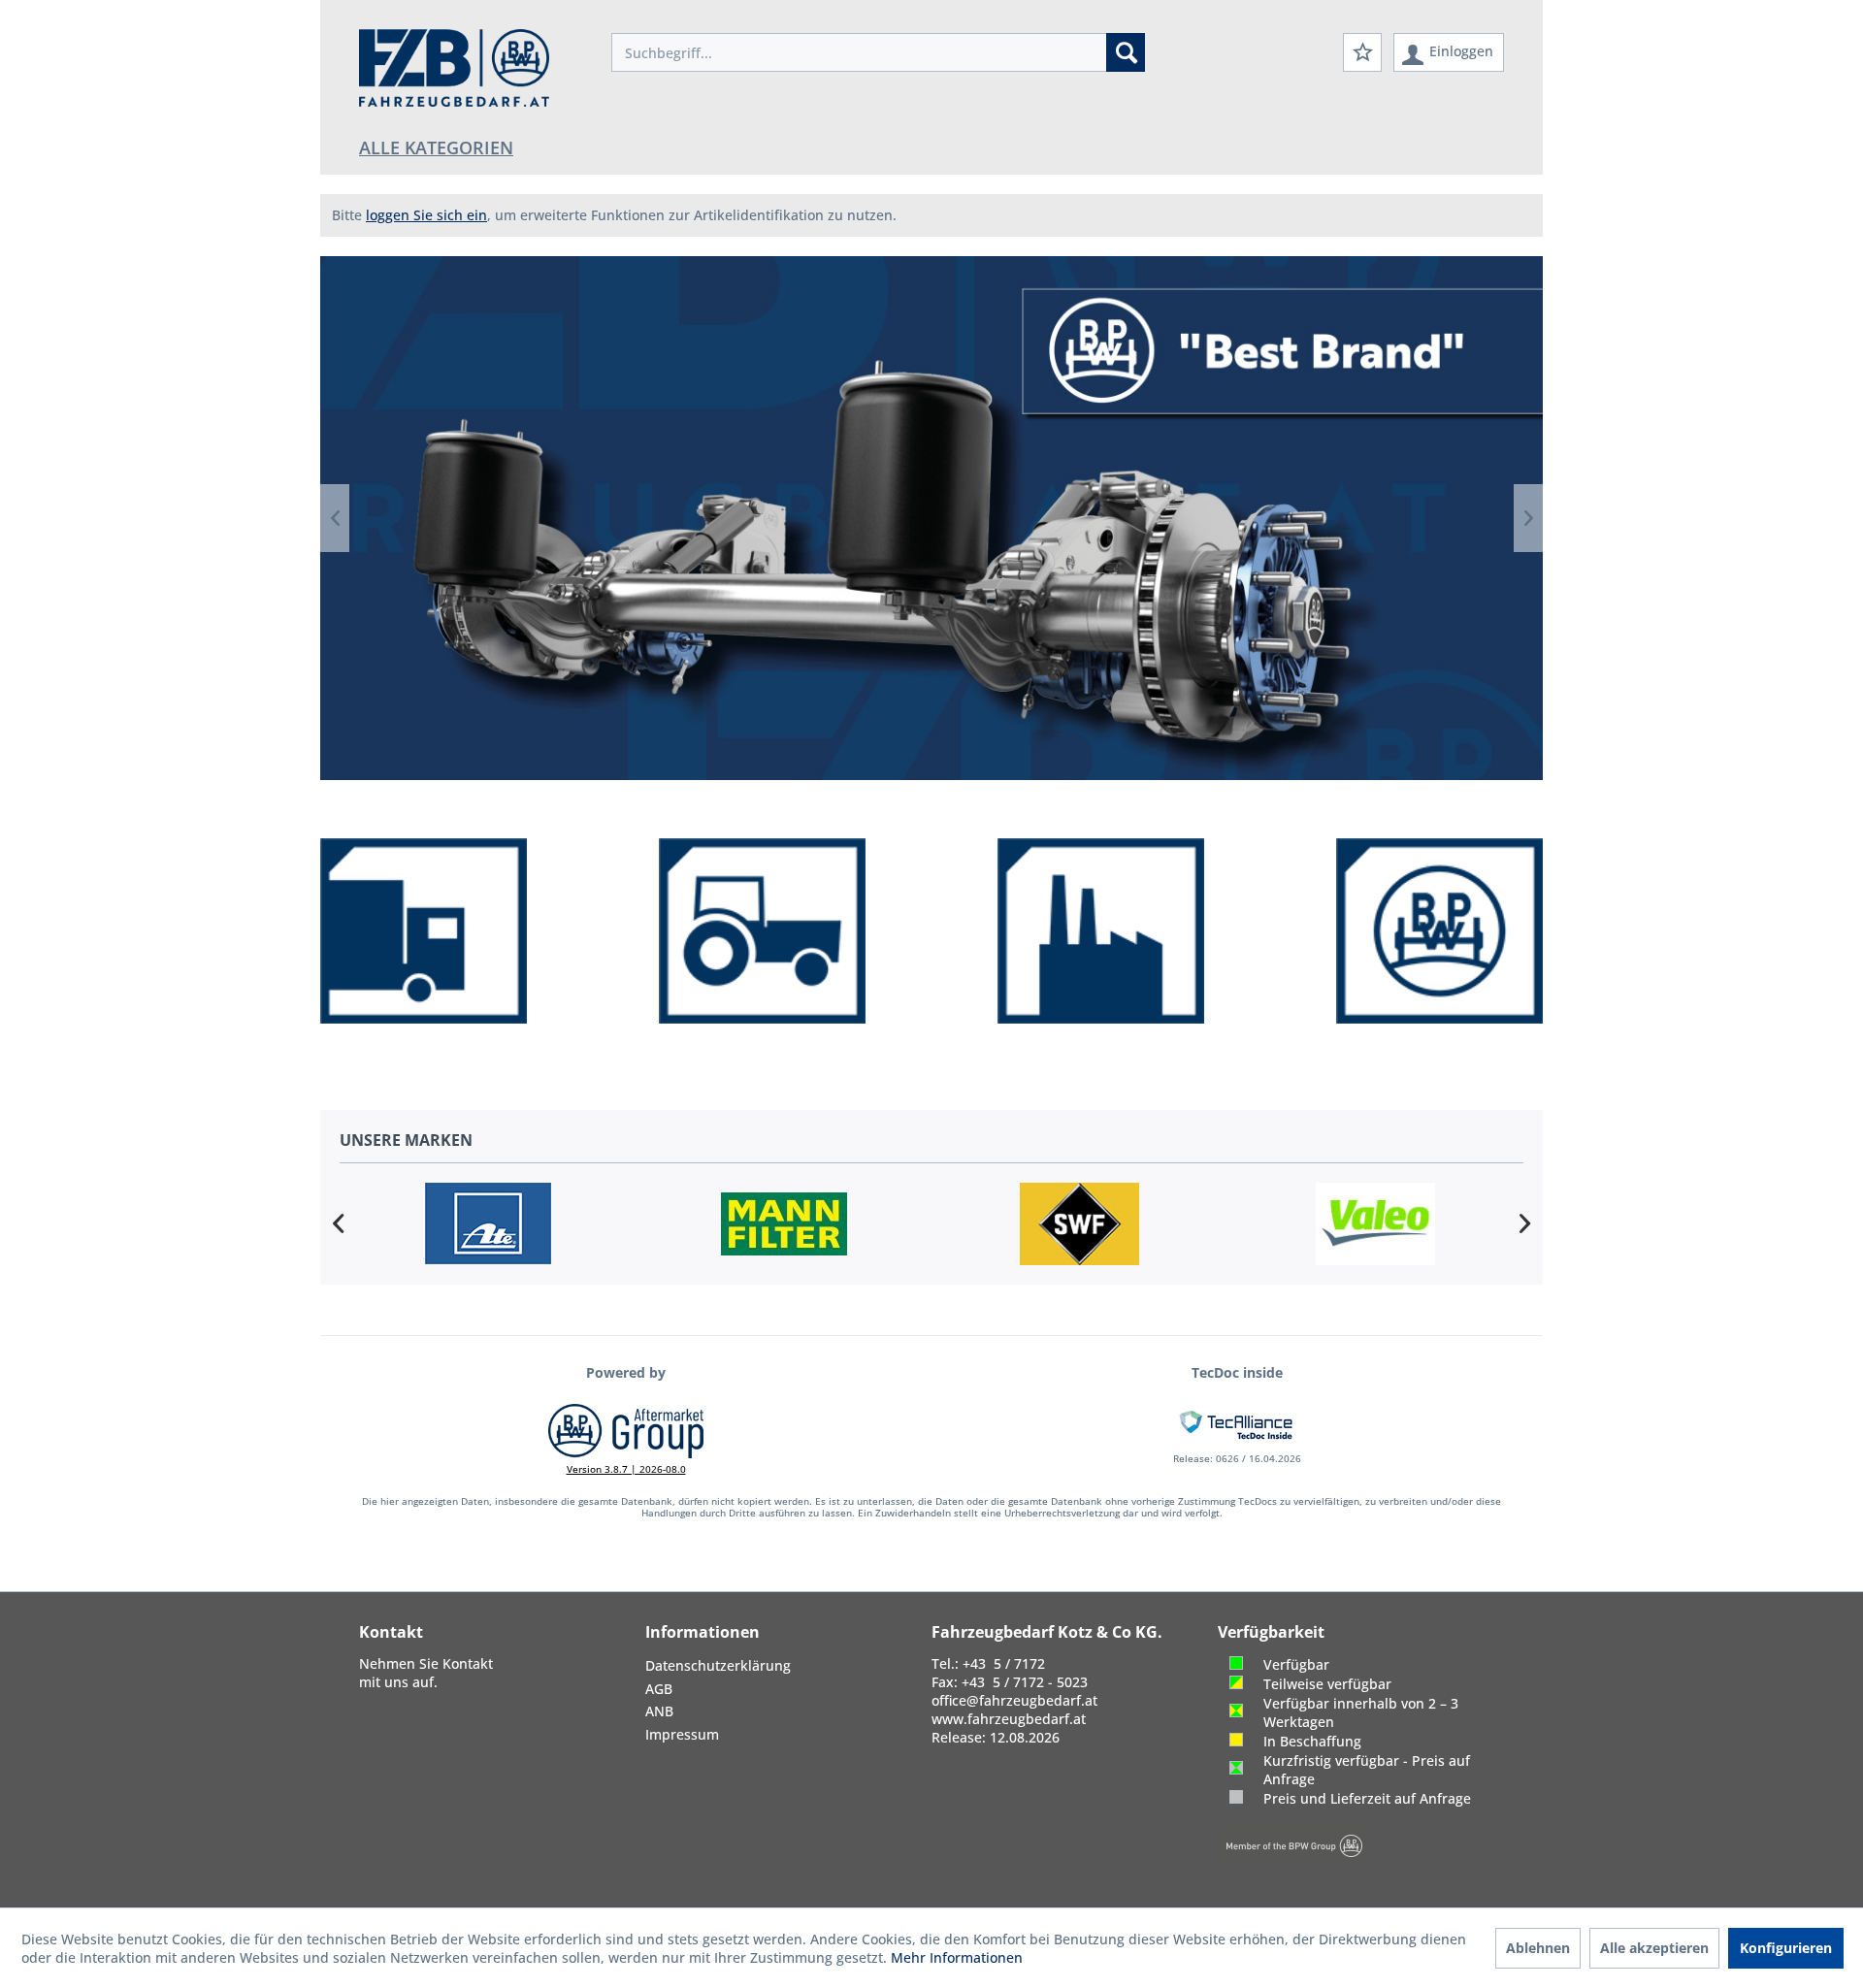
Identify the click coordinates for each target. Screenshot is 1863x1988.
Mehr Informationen (957, 1957)
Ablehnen (1538, 1948)
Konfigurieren (1786, 1948)
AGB (659, 1689)
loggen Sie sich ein (426, 215)
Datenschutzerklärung (718, 1665)
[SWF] (1079, 1224)
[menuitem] (878, 52)
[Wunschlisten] (1362, 52)
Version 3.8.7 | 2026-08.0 (626, 1469)
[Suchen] (1126, 52)
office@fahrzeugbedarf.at (1014, 1700)
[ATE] (488, 1224)
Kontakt (468, 1663)
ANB (659, 1711)
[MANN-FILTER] (784, 1224)
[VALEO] (1375, 1224)
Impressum (682, 1734)
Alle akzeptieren (1654, 1948)
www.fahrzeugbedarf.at (1009, 1719)
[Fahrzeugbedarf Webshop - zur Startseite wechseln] (454, 68)
